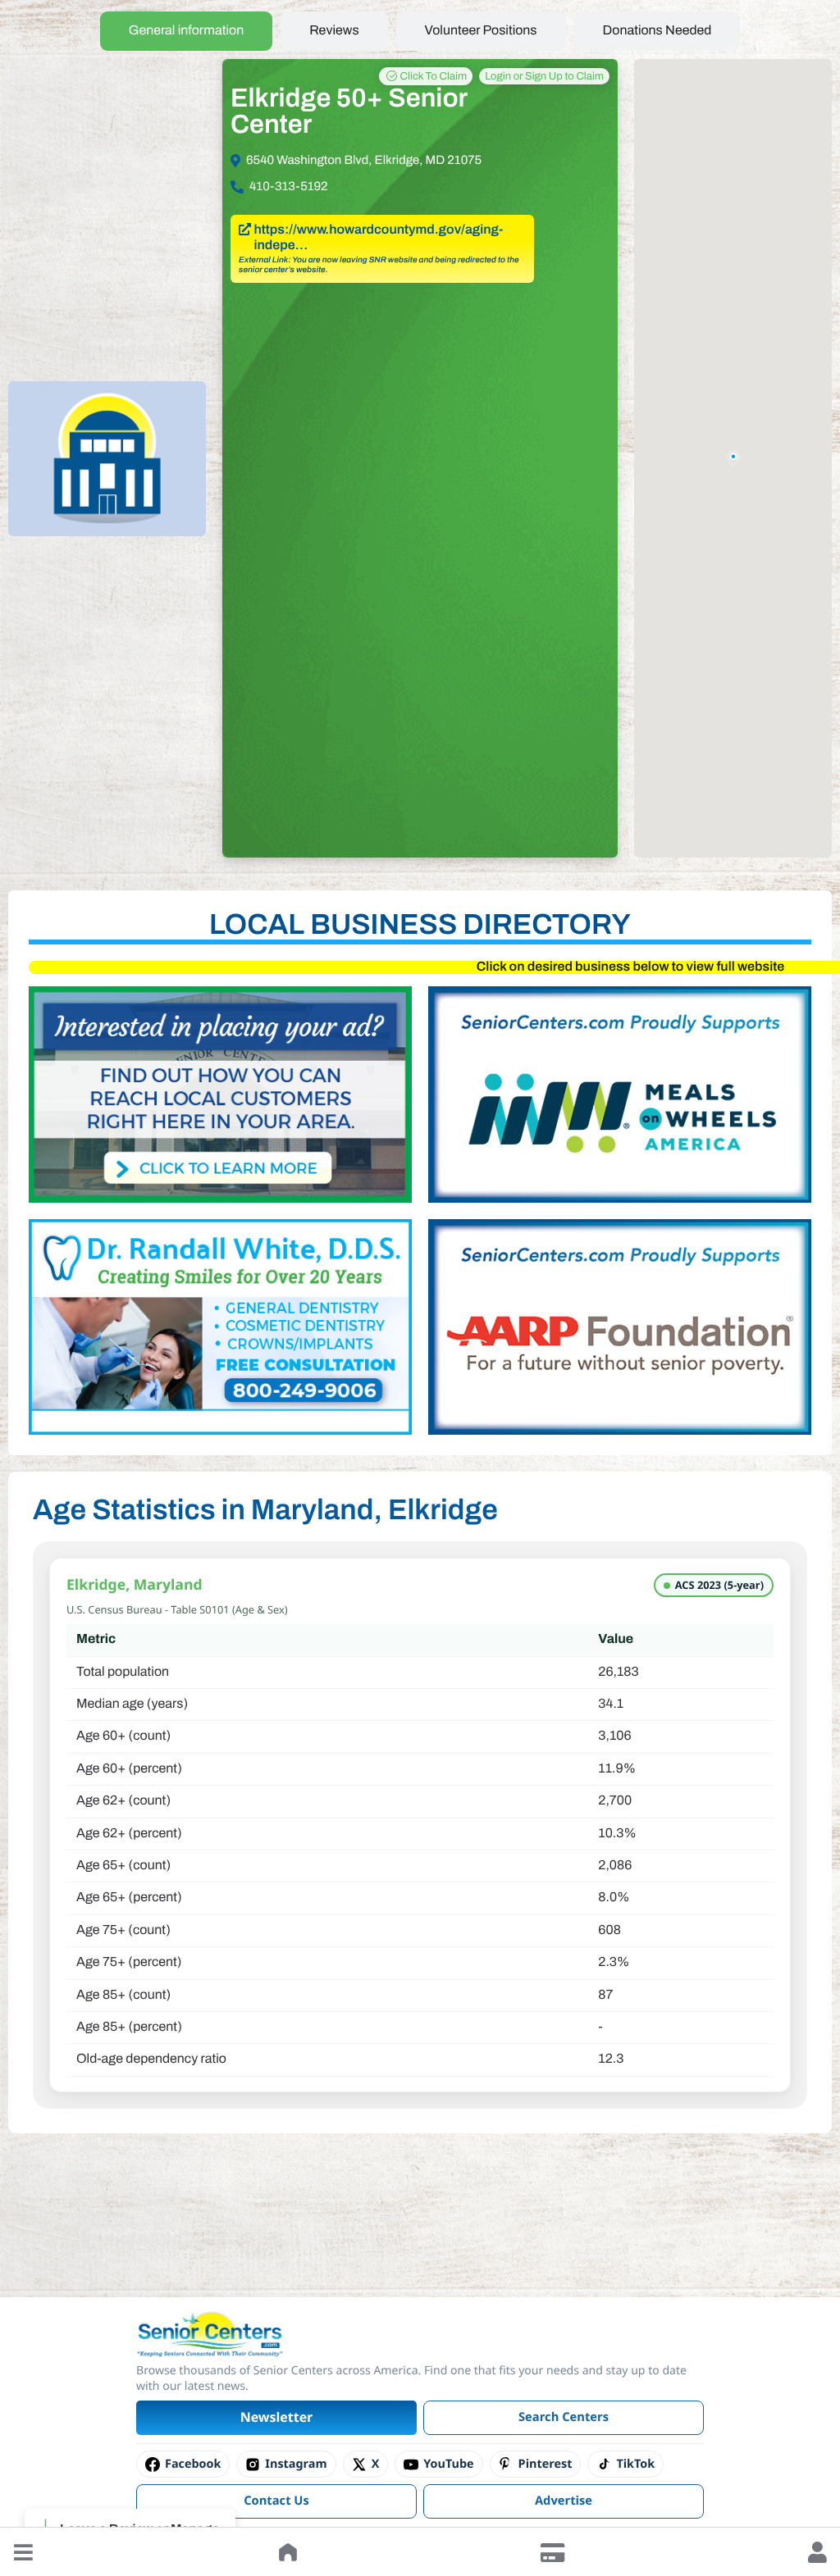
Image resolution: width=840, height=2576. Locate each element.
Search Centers (564, 2417)
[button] (23, 2552)
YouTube (448, 2464)
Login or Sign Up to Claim (544, 76)
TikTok (635, 2464)
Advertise (564, 2501)
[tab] (187, 31)
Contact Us (276, 2501)
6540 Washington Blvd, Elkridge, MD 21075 (364, 161)
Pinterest (546, 2464)
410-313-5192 (289, 187)
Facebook (193, 2464)
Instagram (296, 2464)
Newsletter (277, 2417)
